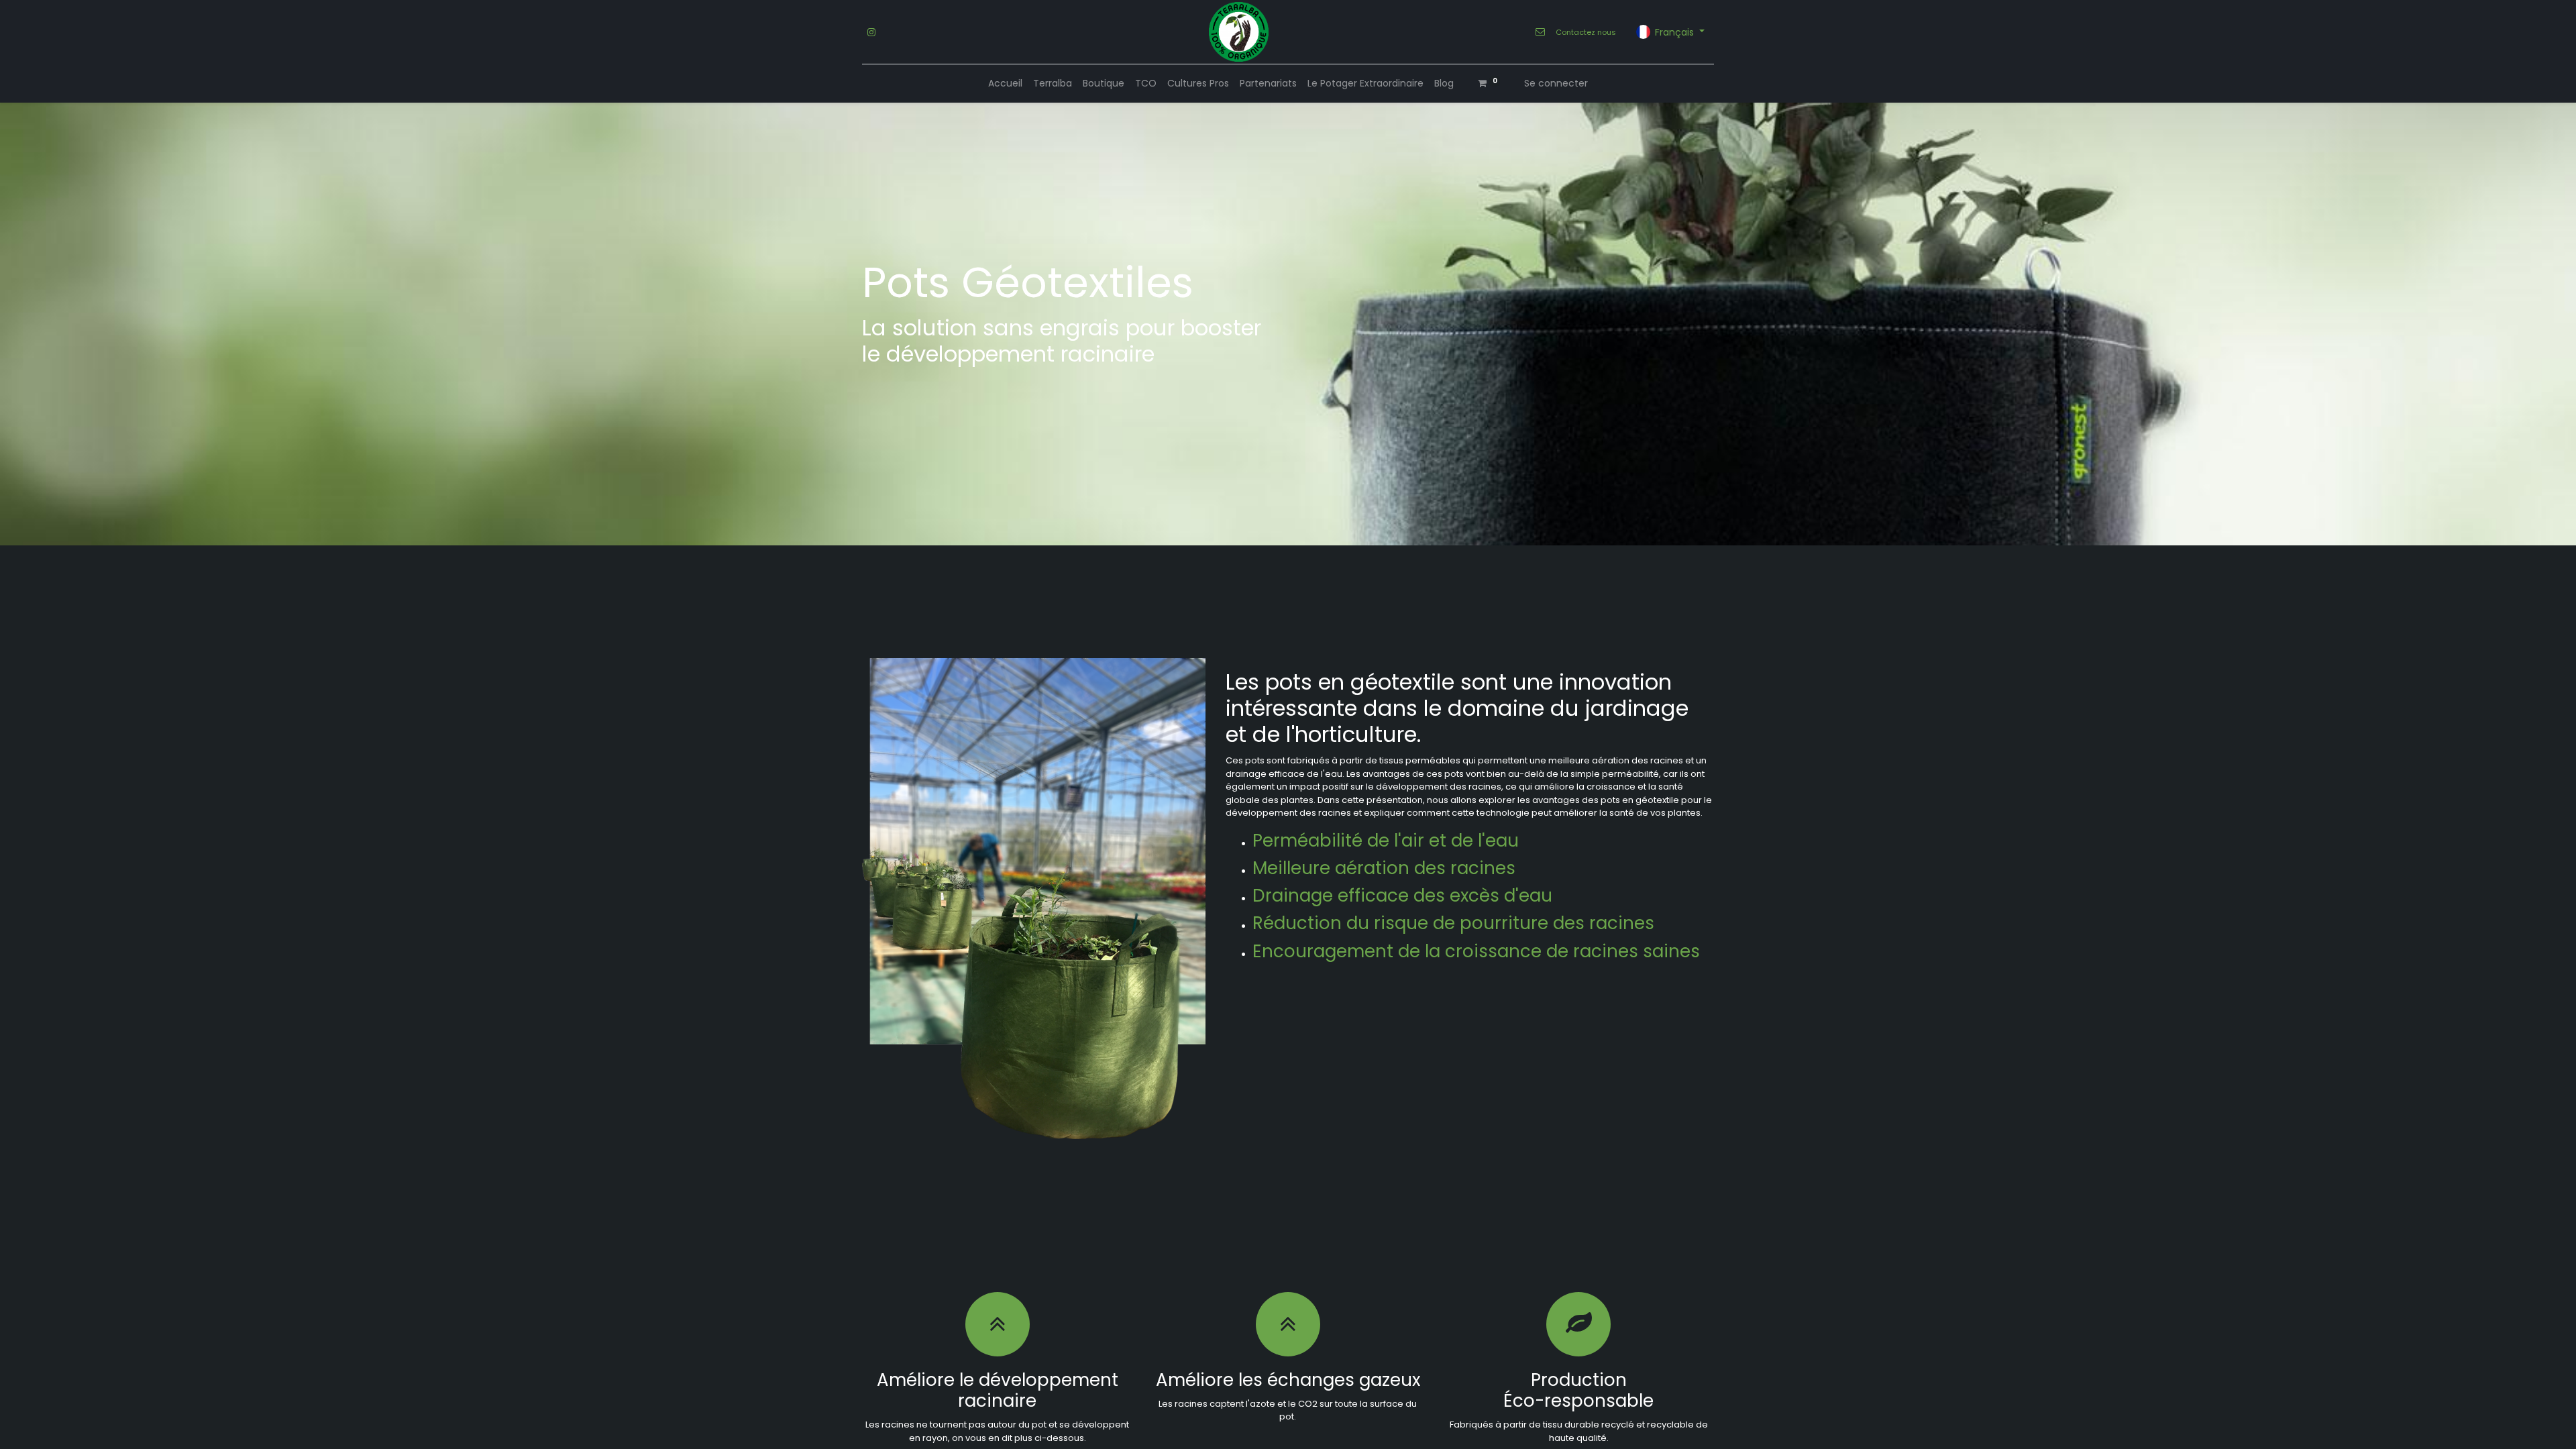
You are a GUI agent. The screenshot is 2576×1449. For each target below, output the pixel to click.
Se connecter (1556, 83)
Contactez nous (1586, 32)
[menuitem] (1005, 84)
